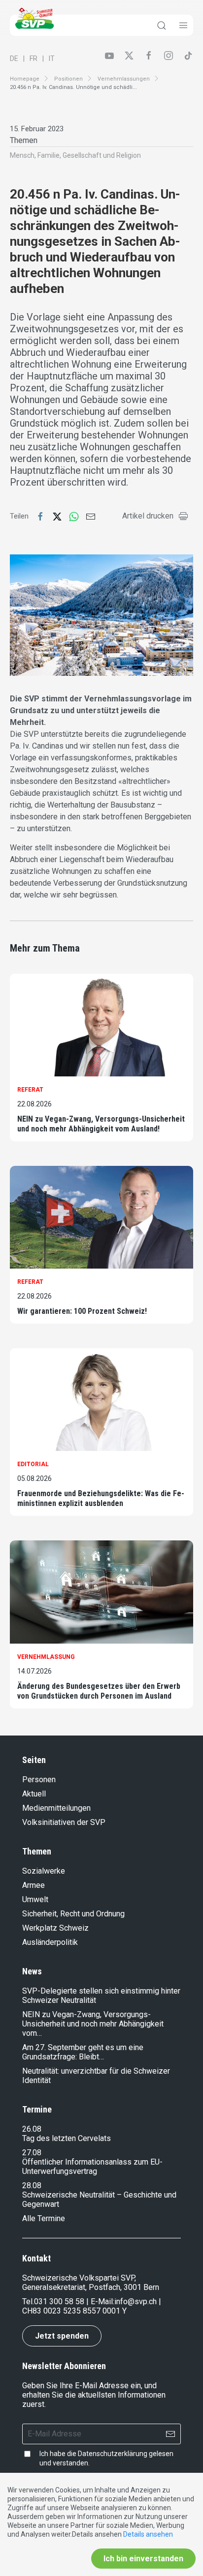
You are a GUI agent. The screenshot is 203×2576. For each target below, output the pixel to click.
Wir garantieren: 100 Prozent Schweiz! (82, 1311)
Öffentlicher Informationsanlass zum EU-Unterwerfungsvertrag (92, 2167)
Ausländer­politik (50, 1942)
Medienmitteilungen (56, 1808)
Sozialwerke (44, 1871)
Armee (34, 1885)
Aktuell (34, 1794)
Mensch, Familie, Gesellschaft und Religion (75, 155)
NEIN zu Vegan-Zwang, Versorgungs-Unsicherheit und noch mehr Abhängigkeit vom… (93, 2024)
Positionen (68, 79)
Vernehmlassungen (124, 79)
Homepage (25, 79)
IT (52, 58)
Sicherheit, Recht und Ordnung (73, 1914)
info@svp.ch (135, 2301)
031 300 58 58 (59, 2301)
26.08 (32, 2129)
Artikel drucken (148, 516)
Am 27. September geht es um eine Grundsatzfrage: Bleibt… (83, 2052)
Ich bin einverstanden (143, 2559)
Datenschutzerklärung (113, 2454)
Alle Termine (44, 2218)
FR (34, 58)
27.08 (32, 2153)
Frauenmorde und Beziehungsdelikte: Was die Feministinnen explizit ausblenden (101, 1498)
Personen (39, 1780)
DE (14, 58)
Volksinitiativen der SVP (64, 1822)
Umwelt (35, 1899)
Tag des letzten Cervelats (67, 2138)
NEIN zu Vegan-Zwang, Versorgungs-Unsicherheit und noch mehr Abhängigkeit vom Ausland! (101, 1124)
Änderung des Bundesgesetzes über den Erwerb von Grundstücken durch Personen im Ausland (99, 1691)
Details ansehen (148, 2534)
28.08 (32, 2185)
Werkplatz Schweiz (55, 1928)
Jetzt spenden (62, 2336)
